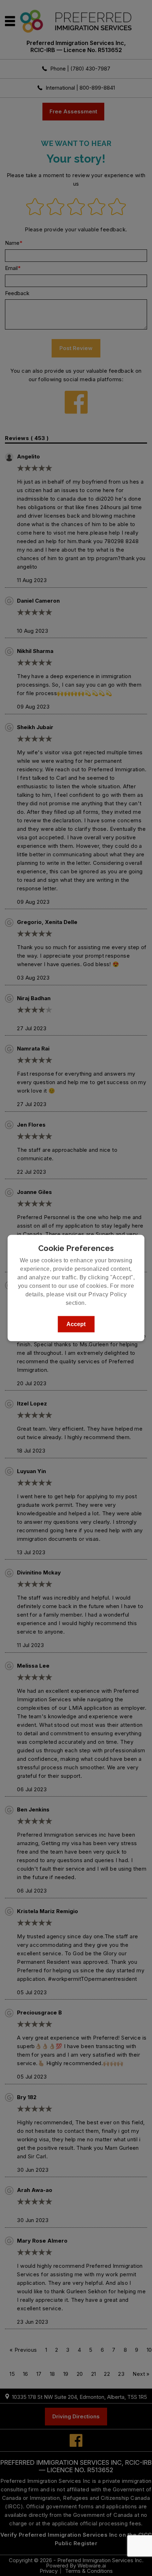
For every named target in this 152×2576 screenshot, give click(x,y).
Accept (76, 1324)
